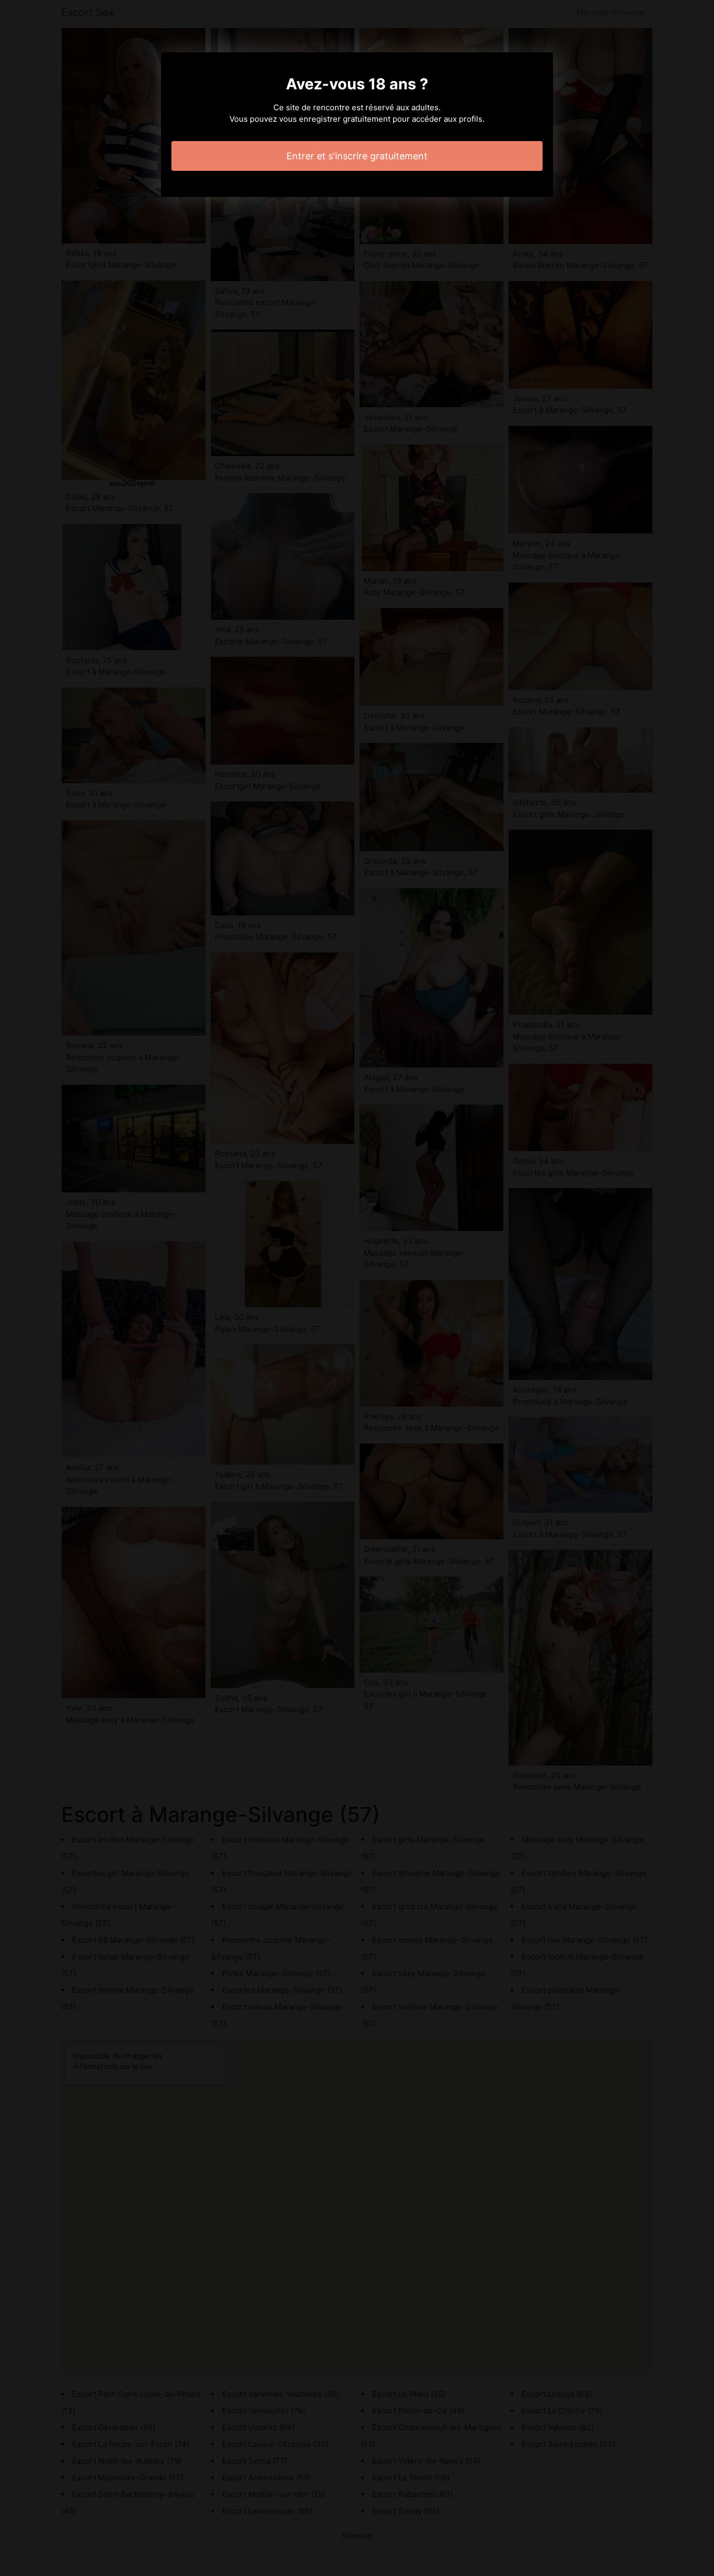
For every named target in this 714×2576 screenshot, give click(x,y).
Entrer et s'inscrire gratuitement (357, 156)
